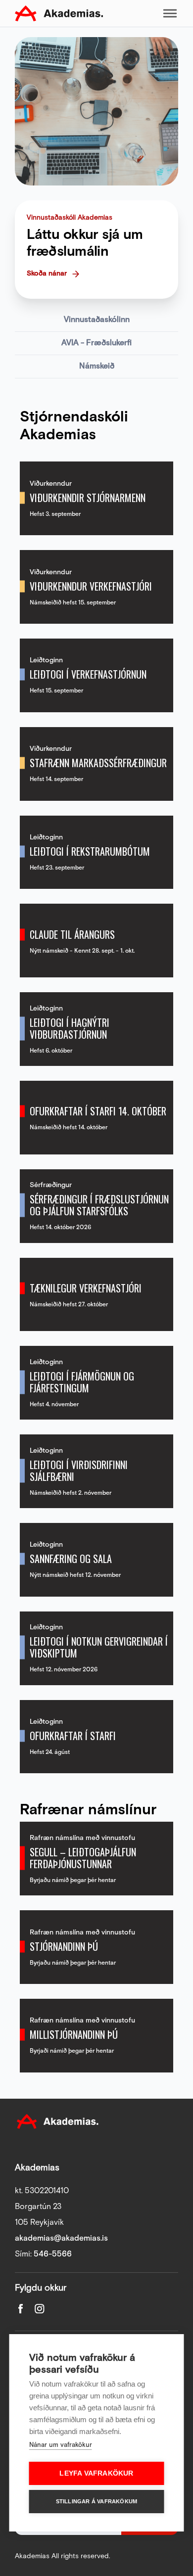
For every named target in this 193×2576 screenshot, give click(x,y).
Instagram (40, 2309)
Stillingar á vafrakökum (97, 2501)
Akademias (59, 13)
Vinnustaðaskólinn (97, 320)
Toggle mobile (170, 13)
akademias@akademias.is (61, 2238)
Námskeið (97, 366)
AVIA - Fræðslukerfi (96, 343)
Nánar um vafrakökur (61, 2445)
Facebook (21, 2309)
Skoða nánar (47, 274)
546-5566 (53, 2254)
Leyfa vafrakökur (96, 2473)
